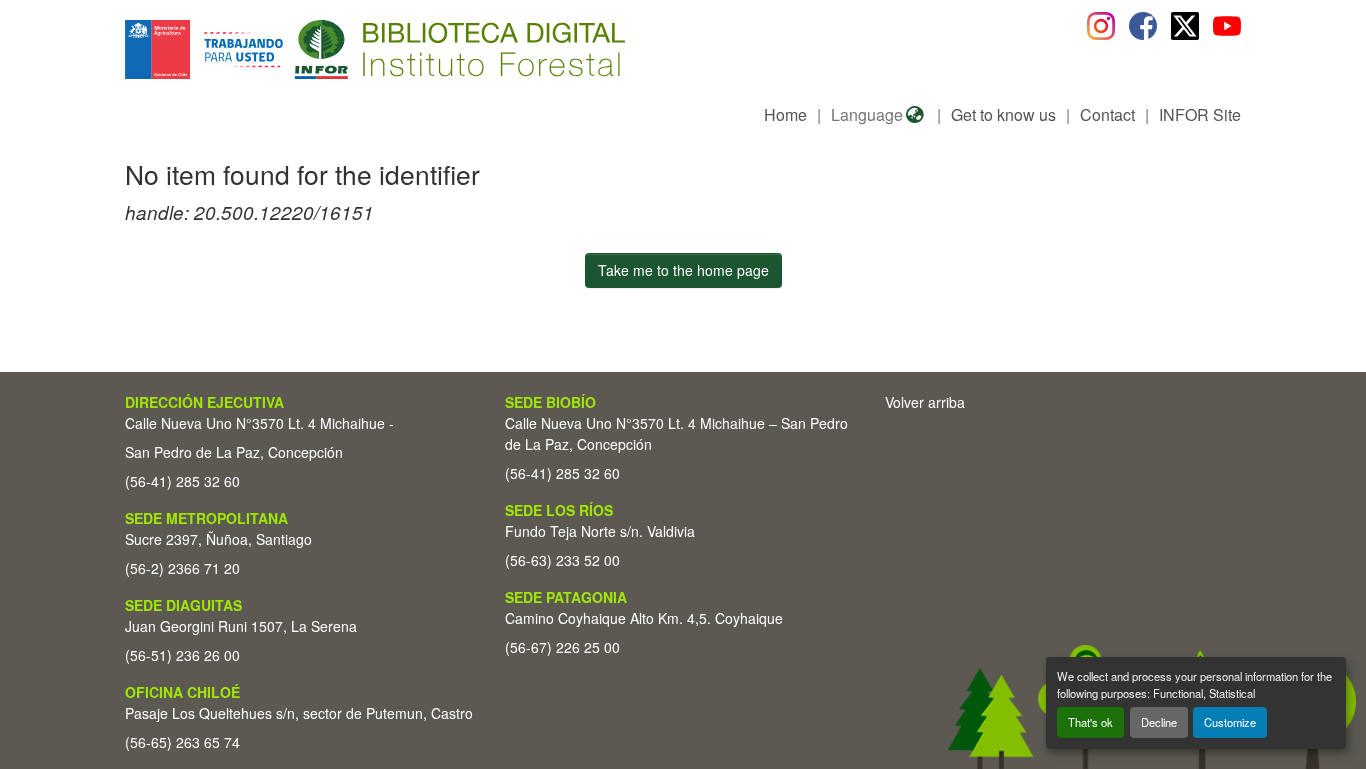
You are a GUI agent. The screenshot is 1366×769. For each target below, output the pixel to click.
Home (785, 114)
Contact (1107, 114)
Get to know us (1003, 114)
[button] (288, 49)
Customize (1230, 722)
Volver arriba (925, 402)
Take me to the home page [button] (683, 270)
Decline (1159, 722)
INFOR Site (1200, 114)
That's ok (1090, 722)
